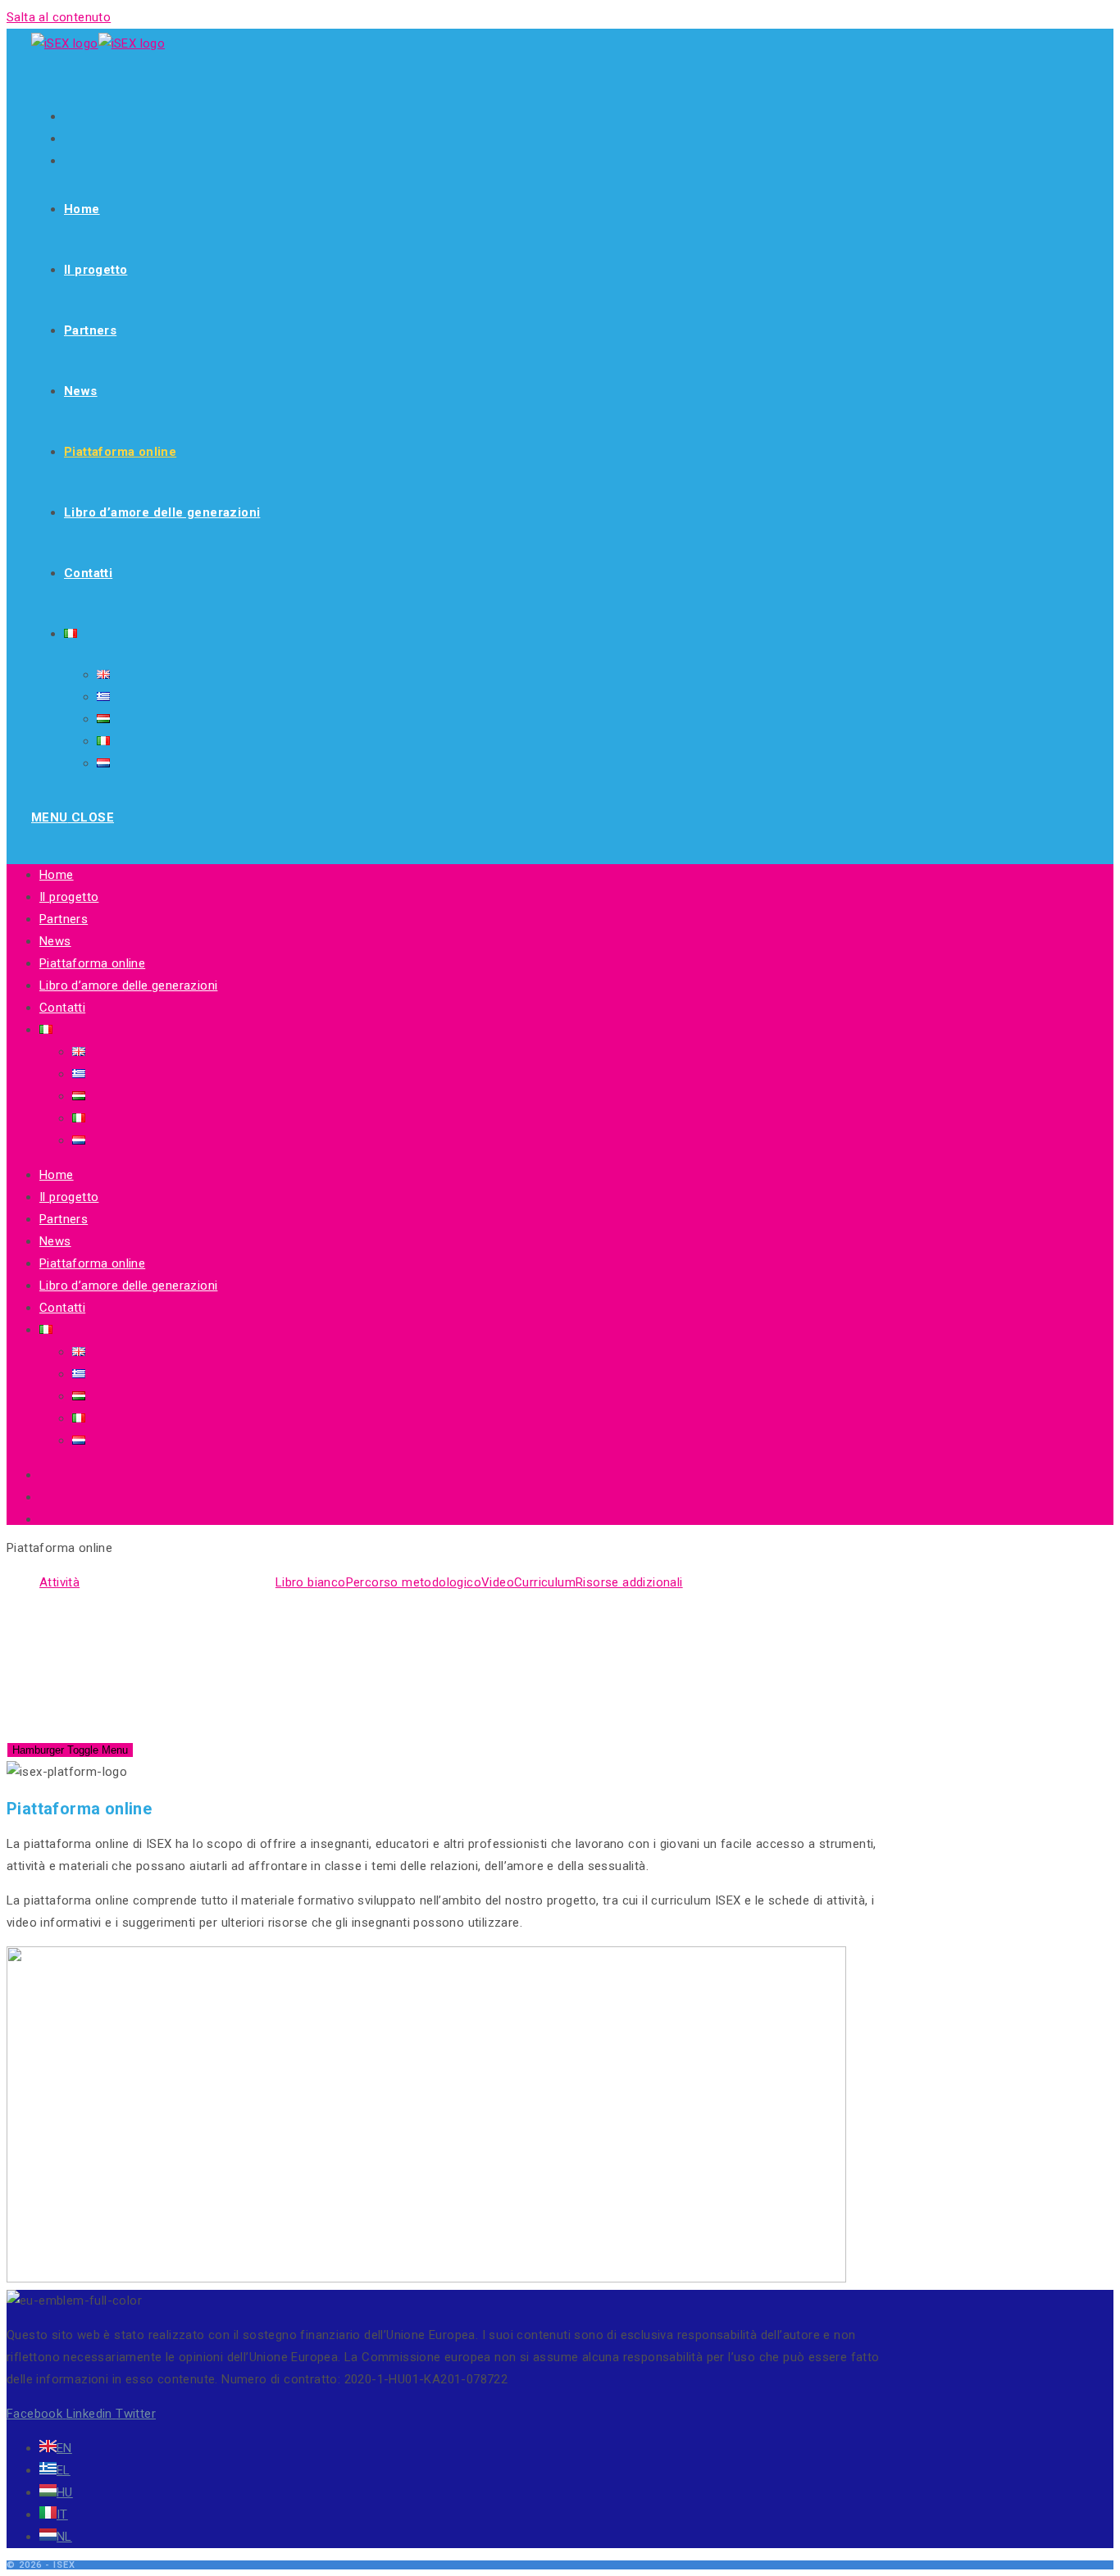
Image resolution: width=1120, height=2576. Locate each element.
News (55, 941)
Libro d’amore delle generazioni (128, 985)
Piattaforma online (92, 963)
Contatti (62, 1008)
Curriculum (545, 1582)
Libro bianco (311, 1582)
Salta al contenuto (59, 17)
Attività (59, 1582)
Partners (64, 919)
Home (57, 875)
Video (498, 1582)
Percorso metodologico (414, 1582)
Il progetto (69, 897)
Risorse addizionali (629, 1582)
